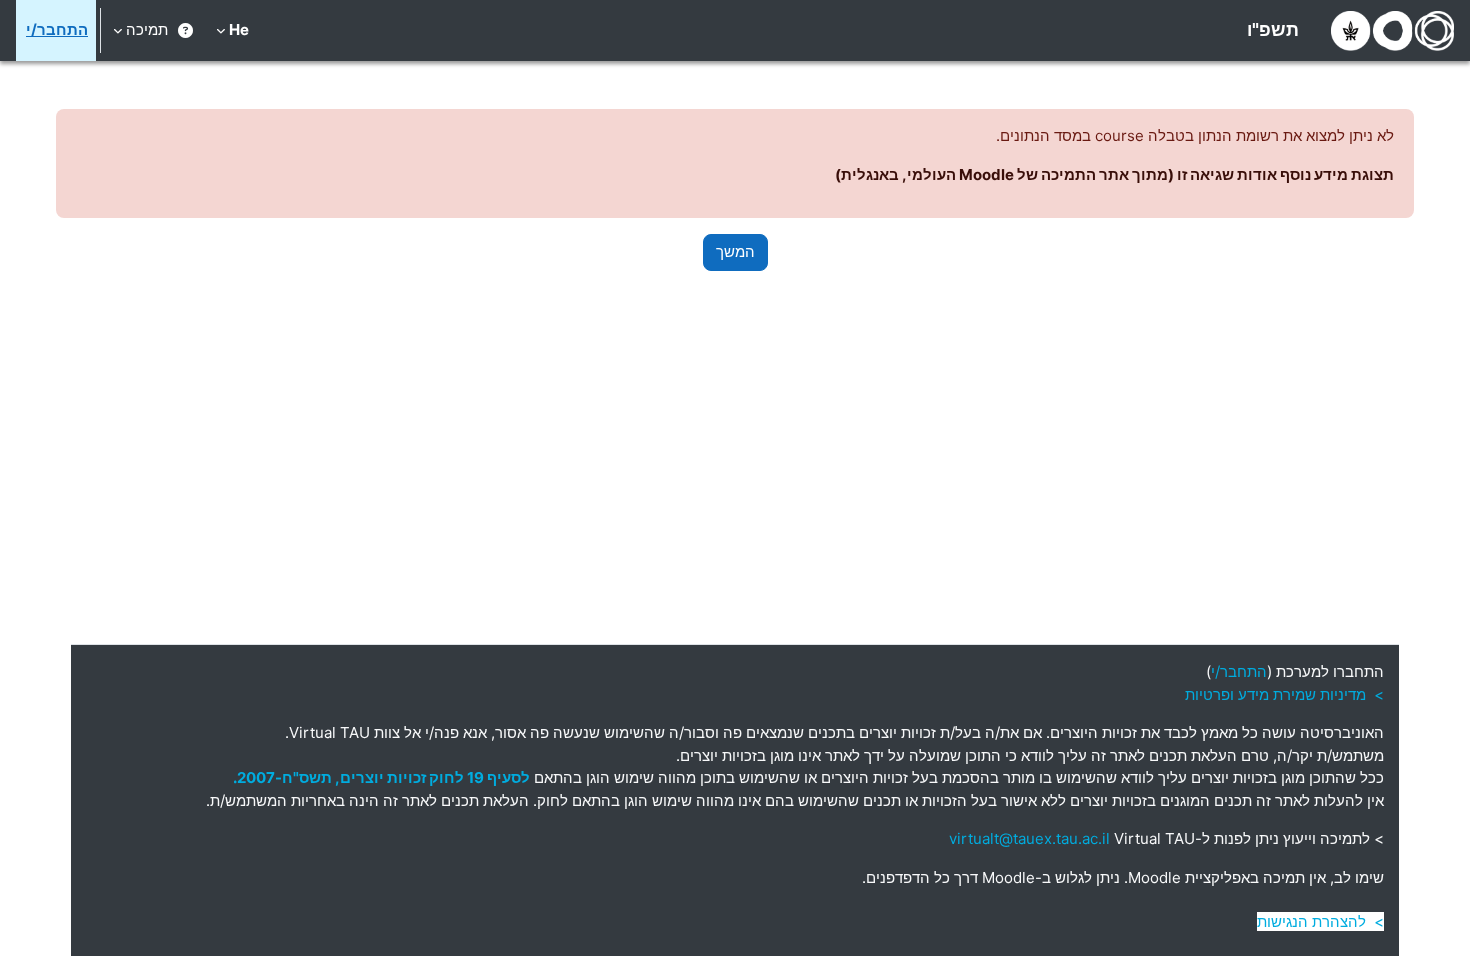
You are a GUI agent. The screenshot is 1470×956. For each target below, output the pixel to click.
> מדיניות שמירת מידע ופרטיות (1284, 694)
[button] (232, 30)
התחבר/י (57, 29)
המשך (735, 251)
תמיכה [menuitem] (147, 29)
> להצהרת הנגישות (1320, 921)
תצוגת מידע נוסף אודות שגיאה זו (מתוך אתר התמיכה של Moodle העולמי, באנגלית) (1114, 174)
